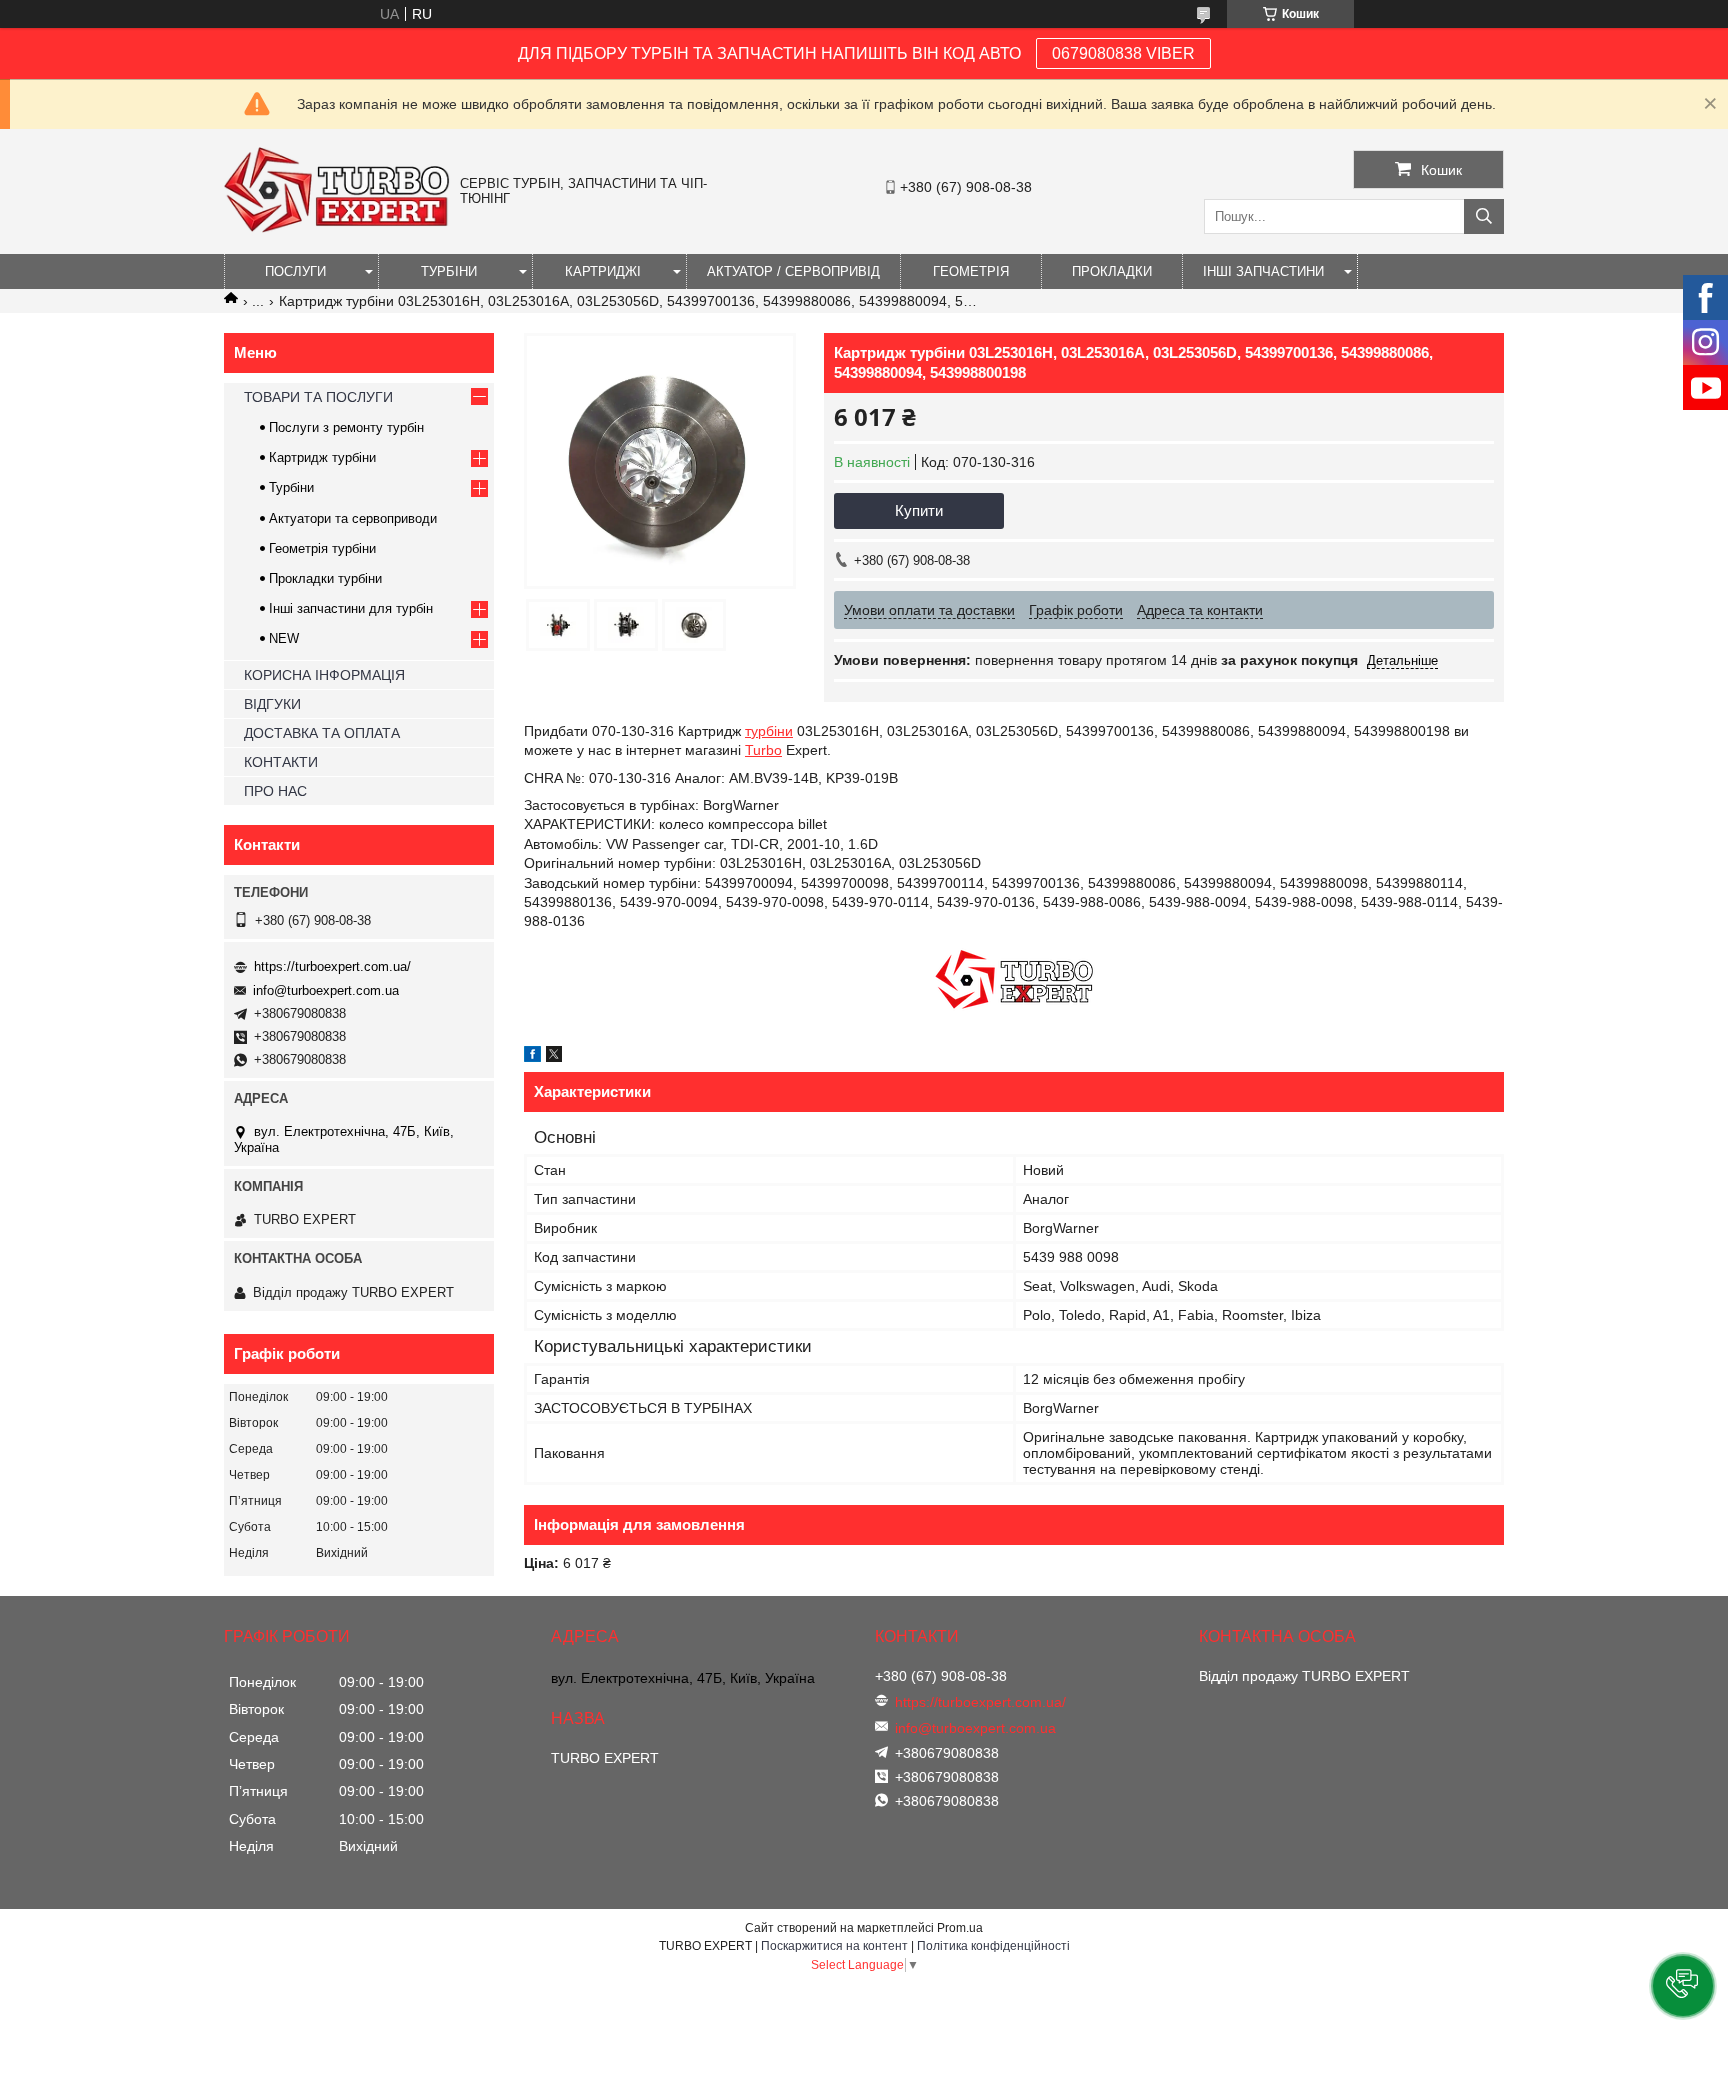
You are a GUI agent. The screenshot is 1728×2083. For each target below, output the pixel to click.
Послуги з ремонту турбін (346, 427)
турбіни (769, 731)
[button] (1683, 1986)
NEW (284, 638)
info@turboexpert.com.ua (326, 990)
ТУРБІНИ (449, 271)
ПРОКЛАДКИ (1112, 271)
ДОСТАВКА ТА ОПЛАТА (322, 733)
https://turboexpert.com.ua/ (332, 966)
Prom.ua (960, 1928)
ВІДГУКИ (272, 704)
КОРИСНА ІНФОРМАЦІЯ (324, 675)
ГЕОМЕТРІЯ (971, 271)
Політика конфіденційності (993, 1946)
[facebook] (532, 1057)
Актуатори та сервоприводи (353, 518)
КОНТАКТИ (281, 762)
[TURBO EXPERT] (337, 228)
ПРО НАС (275, 791)
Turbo (763, 750)
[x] (554, 1057)
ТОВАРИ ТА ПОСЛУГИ (318, 397)
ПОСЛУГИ (295, 271)
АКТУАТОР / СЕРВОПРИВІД (793, 271)
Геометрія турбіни (322, 548)
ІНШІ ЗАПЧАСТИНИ (1263, 271)
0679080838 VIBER (1123, 53)
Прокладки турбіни (325, 578)
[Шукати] (1484, 216)
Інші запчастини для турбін (351, 608)
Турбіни (291, 487)
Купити (919, 510)
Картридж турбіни (322, 457)
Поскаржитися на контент (834, 1946)
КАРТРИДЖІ (603, 271)
